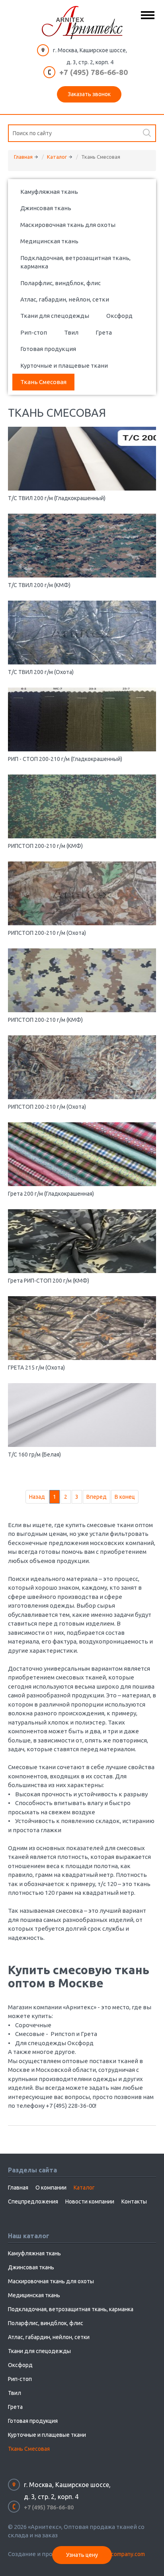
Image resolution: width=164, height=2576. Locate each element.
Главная (23, 157)
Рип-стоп (34, 332)
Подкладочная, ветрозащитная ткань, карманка (75, 262)
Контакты (134, 2202)
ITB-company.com (123, 2554)
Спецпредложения (33, 2202)
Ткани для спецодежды (55, 316)
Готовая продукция (48, 349)
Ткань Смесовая (43, 382)
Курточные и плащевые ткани (64, 366)
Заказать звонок (89, 94)
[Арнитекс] (82, 23)
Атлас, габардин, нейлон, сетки (65, 299)
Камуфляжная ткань (49, 192)
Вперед (97, 1497)
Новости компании (90, 2202)
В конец (125, 1497)
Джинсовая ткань (46, 208)
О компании (51, 2188)
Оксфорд (119, 316)
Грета (104, 332)
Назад (37, 1497)
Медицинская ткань (49, 241)
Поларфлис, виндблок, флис (61, 283)
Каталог (57, 157)
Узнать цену (82, 2555)
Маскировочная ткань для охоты (68, 225)
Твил (71, 332)
